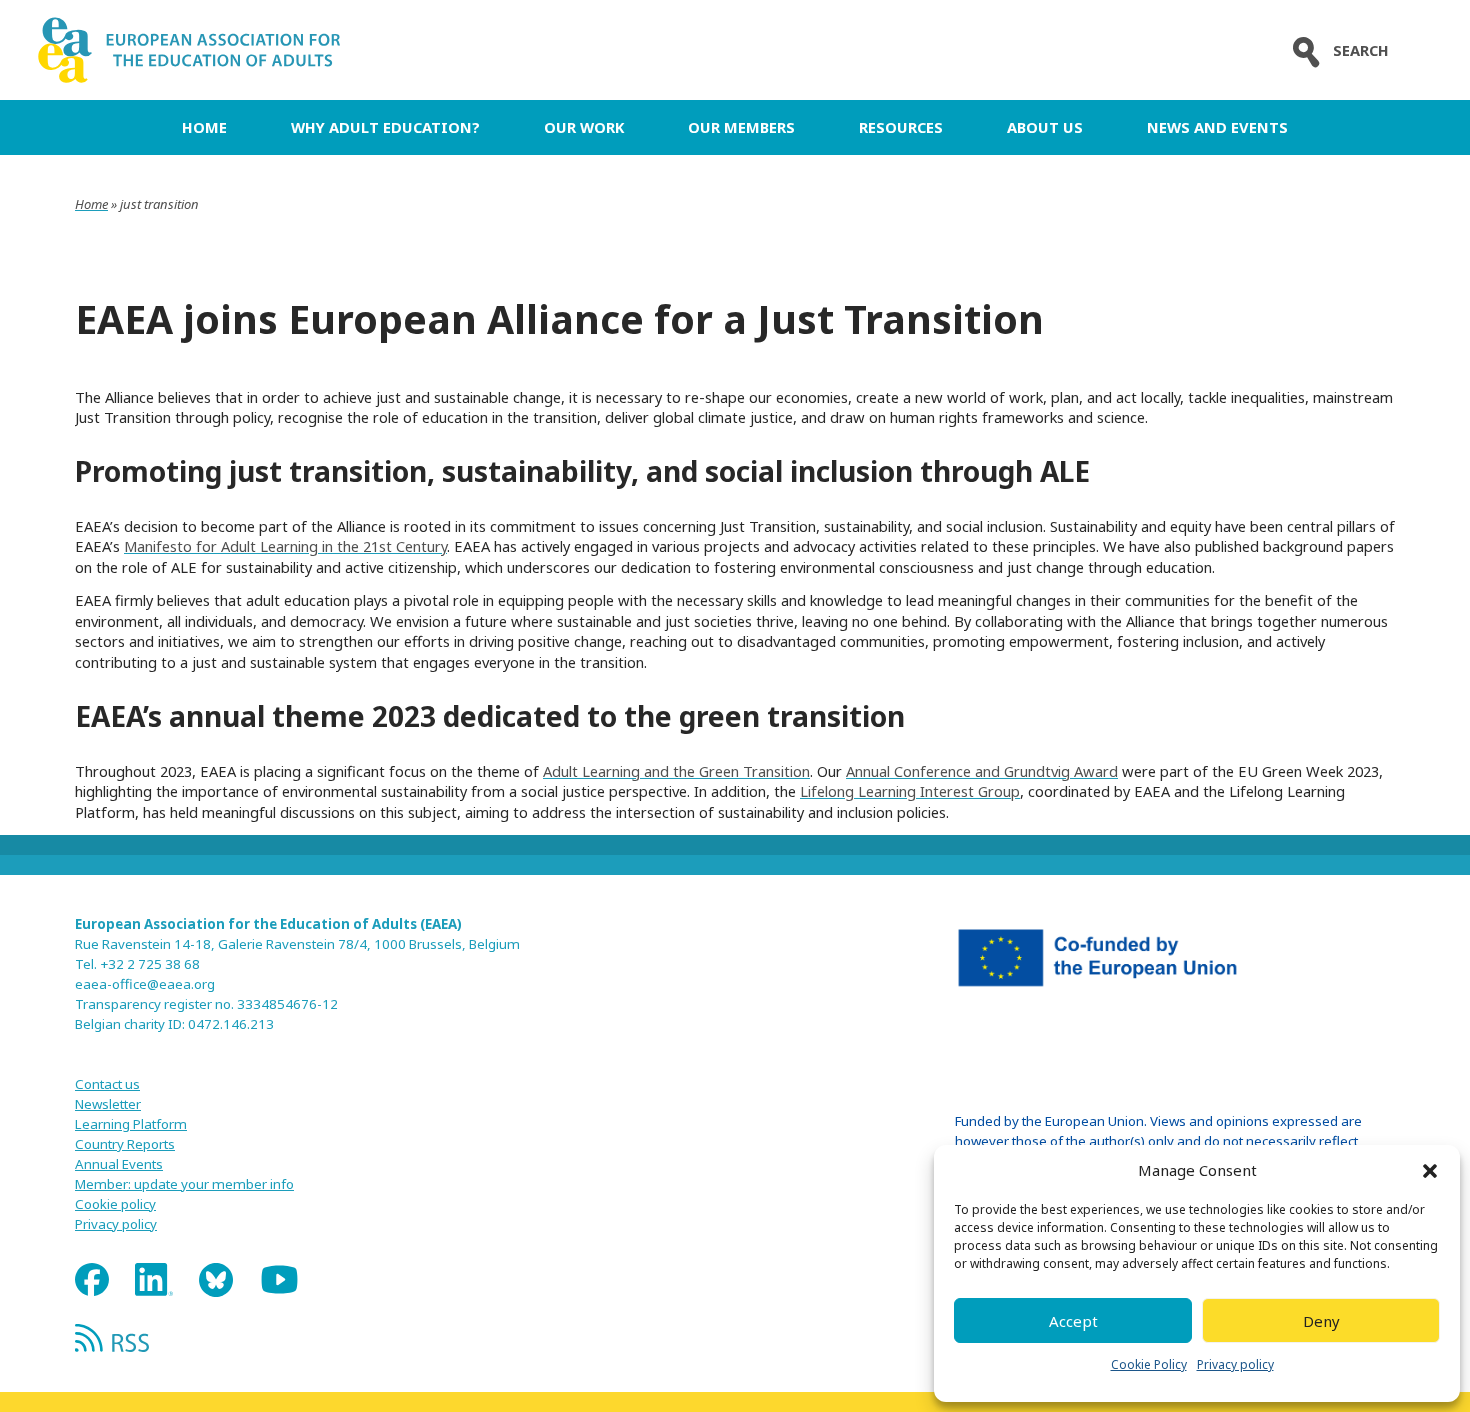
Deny (1321, 1321)
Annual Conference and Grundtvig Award (982, 771)
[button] (1430, 1171)
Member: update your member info (184, 1184)
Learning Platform (131, 1124)
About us (1045, 127)
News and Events (1217, 127)
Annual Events (119, 1164)
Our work (584, 127)
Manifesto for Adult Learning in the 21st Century (285, 546)
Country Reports (125, 1144)
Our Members (741, 127)
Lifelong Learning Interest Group (910, 791)
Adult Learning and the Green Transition (676, 771)
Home (204, 127)
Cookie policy (115, 1204)
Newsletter (108, 1104)
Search (1361, 50)
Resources (901, 127)
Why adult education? (385, 127)
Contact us (107, 1084)
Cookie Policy (1149, 1364)
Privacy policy (1235, 1364)
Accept (1073, 1321)
